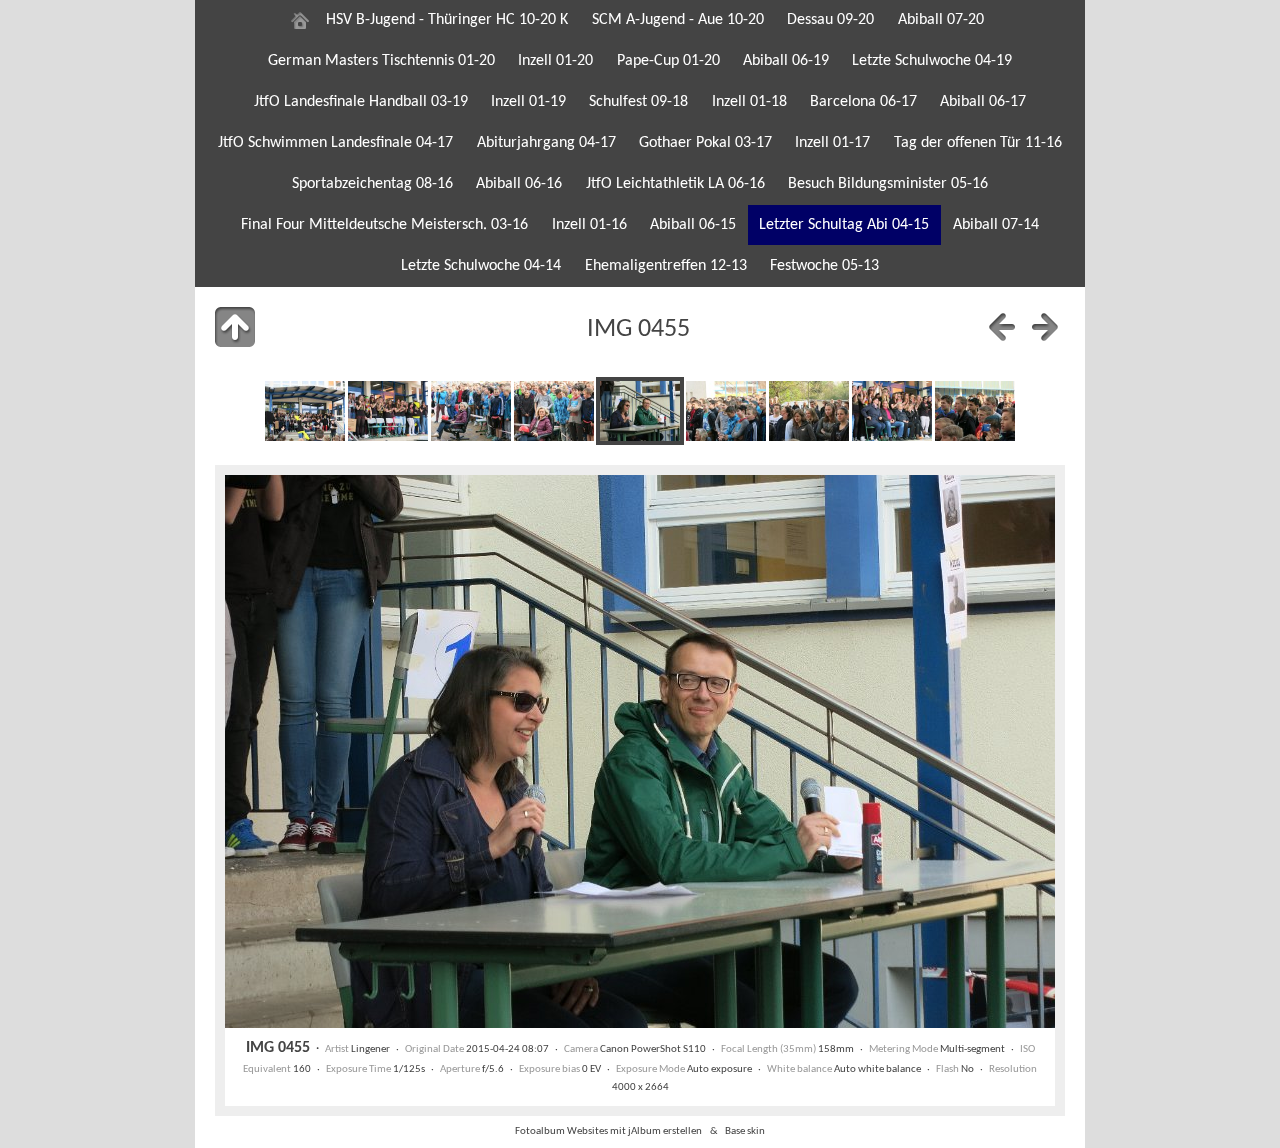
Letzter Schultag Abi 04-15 (844, 225)
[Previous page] (1002, 327)
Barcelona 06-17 (863, 102)
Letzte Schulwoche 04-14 (481, 266)
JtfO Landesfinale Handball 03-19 (361, 102)
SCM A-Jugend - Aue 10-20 (678, 20)
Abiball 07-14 (996, 225)
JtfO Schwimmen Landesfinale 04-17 (335, 143)
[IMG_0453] (471, 411)
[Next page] (1045, 327)
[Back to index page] (235, 327)
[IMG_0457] (809, 411)
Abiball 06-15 (693, 225)
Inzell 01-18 (749, 102)
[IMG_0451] (388, 411)
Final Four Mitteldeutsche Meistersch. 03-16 (384, 225)
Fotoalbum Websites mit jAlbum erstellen (608, 1131)
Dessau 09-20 (830, 20)
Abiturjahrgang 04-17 (546, 143)
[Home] (300, 20)
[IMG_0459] (892, 411)
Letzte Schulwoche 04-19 (932, 61)
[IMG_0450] (305, 411)
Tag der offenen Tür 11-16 (978, 143)
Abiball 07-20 (941, 20)
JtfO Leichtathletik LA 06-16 (675, 184)
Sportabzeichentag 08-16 (372, 184)
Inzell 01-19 (528, 102)
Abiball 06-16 (519, 184)
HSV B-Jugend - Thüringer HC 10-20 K (447, 20)
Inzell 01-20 (555, 61)
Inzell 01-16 (589, 225)
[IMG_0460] (975, 411)
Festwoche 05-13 (824, 266)
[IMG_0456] (726, 411)
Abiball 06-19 (786, 61)
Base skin (745, 1131)
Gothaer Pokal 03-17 (705, 143)
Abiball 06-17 (983, 102)
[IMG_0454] (554, 411)
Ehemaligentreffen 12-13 (666, 266)
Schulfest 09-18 (638, 102)
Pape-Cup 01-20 (668, 61)
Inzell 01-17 (832, 143)
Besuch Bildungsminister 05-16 (888, 184)
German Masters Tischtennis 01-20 (381, 61)
